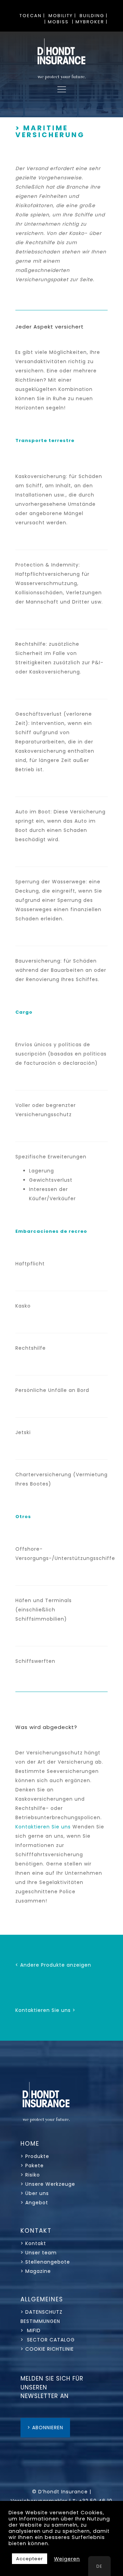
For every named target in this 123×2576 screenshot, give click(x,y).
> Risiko (30, 2175)
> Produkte (35, 2156)
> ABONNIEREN (45, 2428)
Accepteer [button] (30, 2559)
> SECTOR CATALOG (48, 2340)
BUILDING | (94, 16)
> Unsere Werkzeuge (48, 2184)
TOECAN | (32, 16)
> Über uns (35, 2193)
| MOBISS (57, 22)
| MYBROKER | (90, 22)
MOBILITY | (62, 16)
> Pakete (32, 2166)
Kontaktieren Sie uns (44, 1827)
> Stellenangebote (45, 2262)
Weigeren (67, 2559)
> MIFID (31, 2330)
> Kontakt (34, 2243)
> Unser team (39, 2253)
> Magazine (36, 2271)
